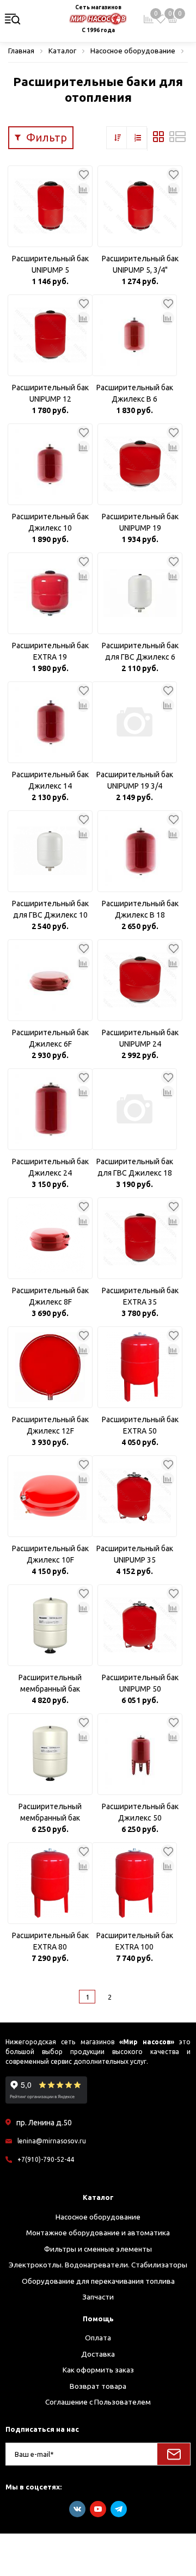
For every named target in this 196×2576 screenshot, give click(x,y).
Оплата (98, 2338)
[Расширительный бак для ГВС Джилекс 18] (134, 1109)
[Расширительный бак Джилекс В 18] (140, 851)
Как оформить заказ (98, 2370)
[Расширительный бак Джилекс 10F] (50, 1496)
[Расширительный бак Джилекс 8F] (50, 1238)
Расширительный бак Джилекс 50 (140, 1812)
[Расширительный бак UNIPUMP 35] (134, 1496)
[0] (161, 19)
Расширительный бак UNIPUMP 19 (140, 522)
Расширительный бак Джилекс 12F (50, 1425)
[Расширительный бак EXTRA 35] (140, 1238)
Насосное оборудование (98, 2217)
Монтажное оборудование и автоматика (98, 2233)
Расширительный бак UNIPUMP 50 (140, 1683)
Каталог (98, 2197)
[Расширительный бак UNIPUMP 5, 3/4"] (140, 206)
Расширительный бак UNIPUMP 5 (50, 264)
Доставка (98, 2354)
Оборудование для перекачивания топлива (98, 2281)
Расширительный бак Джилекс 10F (50, 1554)
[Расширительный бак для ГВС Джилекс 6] (140, 593)
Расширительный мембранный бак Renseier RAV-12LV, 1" (50, 1684)
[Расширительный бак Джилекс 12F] (50, 1367)
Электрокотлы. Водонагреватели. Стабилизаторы (98, 2265)
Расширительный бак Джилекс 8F (50, 1296)
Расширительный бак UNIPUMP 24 (140, 1038)
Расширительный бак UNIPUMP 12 (50, 393)
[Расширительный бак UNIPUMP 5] (50, 206)
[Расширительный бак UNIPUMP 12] (50, 335)
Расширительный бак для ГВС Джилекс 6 (140, 651)
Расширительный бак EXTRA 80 (50, 1941)
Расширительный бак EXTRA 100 (135, 1941)
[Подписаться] (174, 2454)
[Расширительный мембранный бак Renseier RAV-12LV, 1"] (50, 1625)
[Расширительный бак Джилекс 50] (140, 1754)
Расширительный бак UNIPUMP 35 (135, 1554)
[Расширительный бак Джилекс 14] (50, 722)
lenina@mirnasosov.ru (52, 2141)
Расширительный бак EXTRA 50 (140, 1425)
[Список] (177, 139)
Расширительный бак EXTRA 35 (140, 1296)
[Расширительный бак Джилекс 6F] (50, 980)
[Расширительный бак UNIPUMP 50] (140, 1625)
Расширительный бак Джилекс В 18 (140, 909)
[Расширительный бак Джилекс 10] (50, 464)
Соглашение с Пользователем (98, 2402)
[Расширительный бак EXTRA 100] (134, 1883)
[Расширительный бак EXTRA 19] (50, 593)
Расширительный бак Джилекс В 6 (135, 393)
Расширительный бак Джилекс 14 (50, 780)
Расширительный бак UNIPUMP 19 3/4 (135, 780)
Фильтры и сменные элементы (98, 2249)
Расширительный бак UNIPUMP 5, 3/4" (140, 264)
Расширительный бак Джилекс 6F (50, 1038)
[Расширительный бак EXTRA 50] (140, 1367)
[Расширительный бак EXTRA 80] (50, 1883)
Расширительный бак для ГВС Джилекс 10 (50, 909)
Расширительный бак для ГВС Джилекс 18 (135, 1167)
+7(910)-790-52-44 (46, 2159)
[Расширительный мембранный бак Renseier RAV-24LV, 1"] (50, 1754)
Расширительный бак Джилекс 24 (50, 1167)
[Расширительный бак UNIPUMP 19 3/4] (134, 722)
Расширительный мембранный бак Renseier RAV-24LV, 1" (50, 1813)
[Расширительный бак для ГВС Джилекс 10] (50, 851)
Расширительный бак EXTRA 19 (50, 651)
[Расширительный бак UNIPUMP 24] (140, 980)
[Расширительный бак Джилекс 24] (50, 1109)
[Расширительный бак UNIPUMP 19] (140, 464)
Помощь (98, 2319)
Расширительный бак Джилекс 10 (50, 522)
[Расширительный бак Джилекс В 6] (134, 335)
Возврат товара (98, 2386)
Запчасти (98, 2297)
